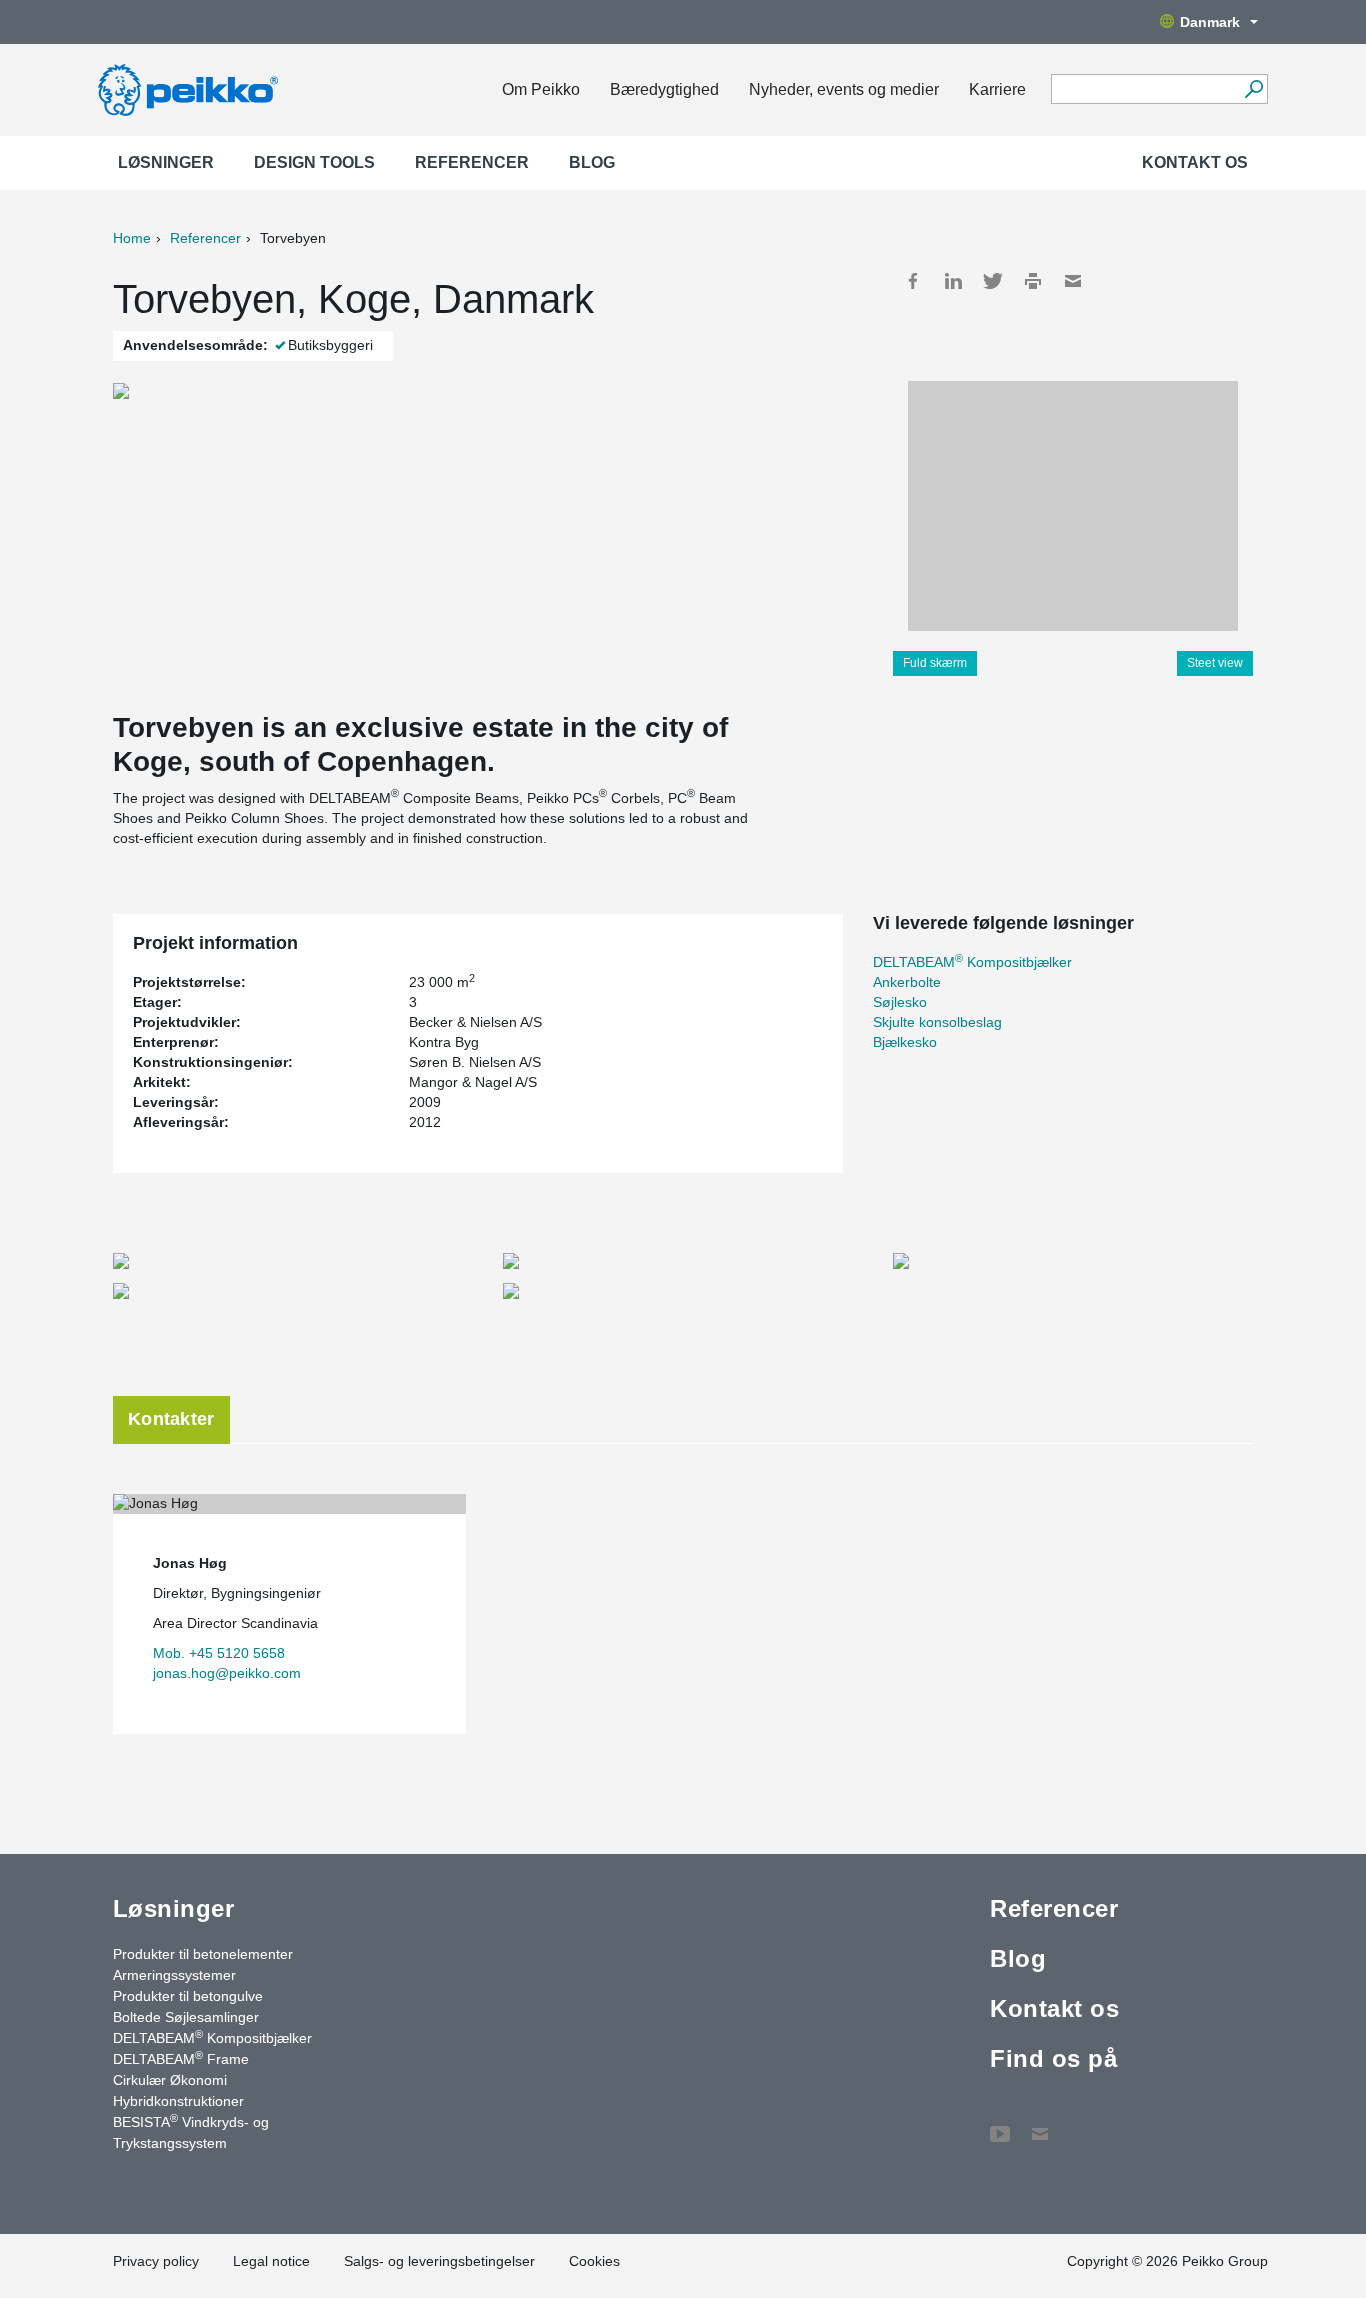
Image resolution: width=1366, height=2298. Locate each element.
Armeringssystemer (174, 1975)
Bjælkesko (905, 1042)
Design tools (314, 162)
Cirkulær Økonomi (170, 2080)
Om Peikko (541, 89)
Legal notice (271, 2261)
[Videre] (1253, 89)
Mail (1073, 281)
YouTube (1000, 2124)
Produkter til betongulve (188, 1996)
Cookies (594, 2261)
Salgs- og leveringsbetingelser (439, 2261)
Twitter (993, 281)
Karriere (997, 89)
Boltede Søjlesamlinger (186, 2017)
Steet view (1215, 663)
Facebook (913, 281)
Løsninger (166, 162)
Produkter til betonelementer (203, 1954)
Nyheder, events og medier (844, 89)
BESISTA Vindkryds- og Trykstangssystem (191, 2131)
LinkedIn (953, 281)
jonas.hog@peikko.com (227, 1673)
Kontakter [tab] (171, 1419)
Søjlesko (900, 1002)
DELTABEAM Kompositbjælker (972, 962)
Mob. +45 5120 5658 (219, 1653)
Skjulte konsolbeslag (937, 1022)
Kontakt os (1195, 162)
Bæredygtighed (664, 89)
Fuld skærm (935, 663)
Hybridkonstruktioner (178, 2101)
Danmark (1210, 22)
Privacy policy (156, 2261)
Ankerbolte (907, 982)
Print (1033, 281)
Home (132, 238)
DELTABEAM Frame (181, 2058)
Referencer (472, 162)
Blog (592, 162)
